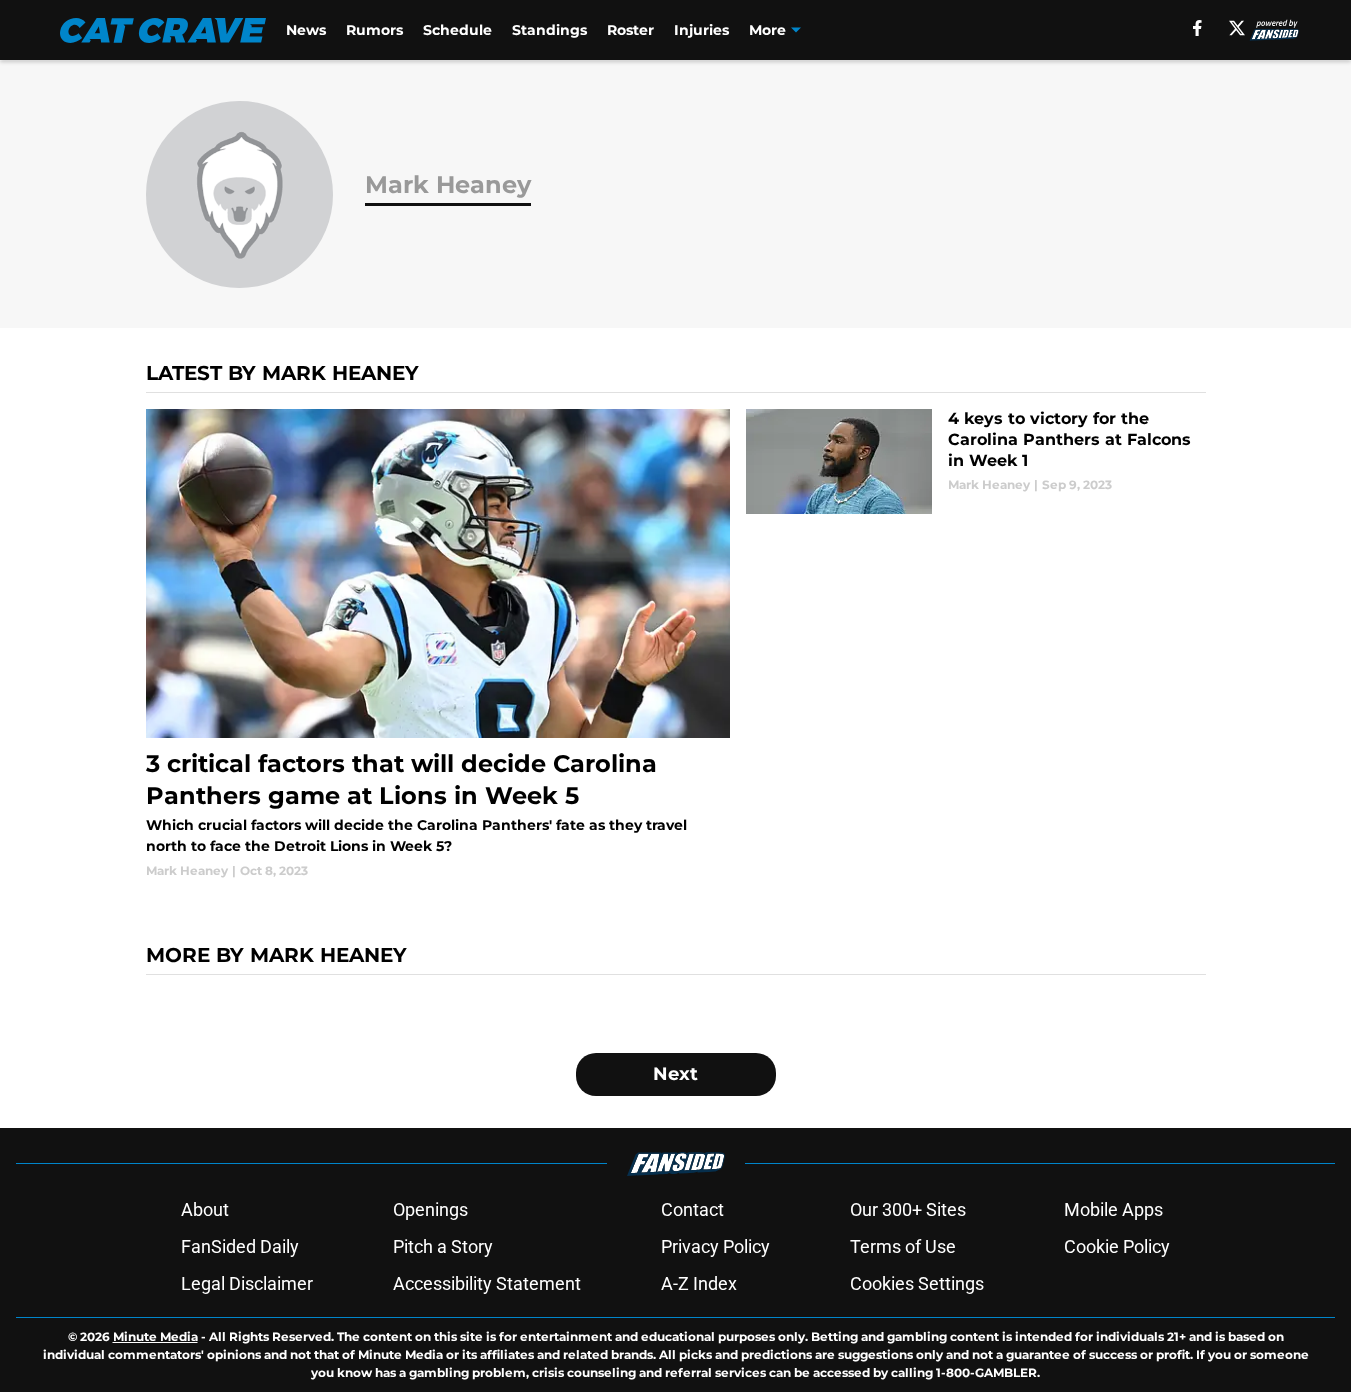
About (205, 1209)
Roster (630, 30)
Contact (692, 1209)
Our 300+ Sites (908, 1209)
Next (675, 1074)
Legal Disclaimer (247, 1283)
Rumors (374, 30)
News (306, 30)
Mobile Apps (1113, 1209)
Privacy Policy (715, 1246)
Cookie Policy (1117, 1246)
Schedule (457, 30)
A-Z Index (699, 1283)
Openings (430, 1209)
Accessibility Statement (487, 1283)
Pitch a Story (443, 1246)
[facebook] (1197, 28)
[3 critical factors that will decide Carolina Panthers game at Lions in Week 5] (438, 644)
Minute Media (155, 1336)
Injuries (701, 30)
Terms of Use (903, 1246)
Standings (549, 30)
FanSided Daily (240, 1246)
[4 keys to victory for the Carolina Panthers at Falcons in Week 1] (975, 461)
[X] (1237, 28)
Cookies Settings (917, 1283)
